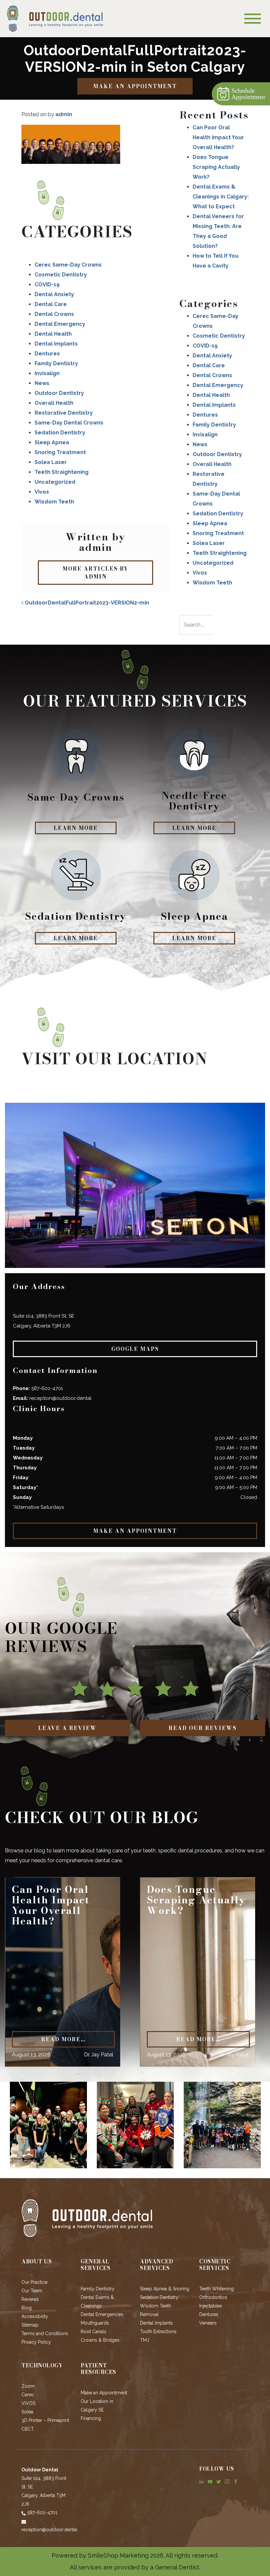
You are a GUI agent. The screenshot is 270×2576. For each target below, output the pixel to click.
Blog (27, 2308)
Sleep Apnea (52, 442)
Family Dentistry (56, 363)
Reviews (30, 2299)
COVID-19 (47, 284)
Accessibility (35, 2316)
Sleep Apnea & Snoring (165, 2289)
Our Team (32, 2291)
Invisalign (47, 373)
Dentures (47, 354)
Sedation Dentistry (60, 433)
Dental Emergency (60, 324)
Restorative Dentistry (64, 413)
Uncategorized (55, 482)
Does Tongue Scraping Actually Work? (216, 167)
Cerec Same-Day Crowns (68, 265)
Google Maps (135, 1349)
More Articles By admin (95, 573)
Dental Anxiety (54, 294)
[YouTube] (210, 2481)
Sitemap (30, 2325)
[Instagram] (227, 2481)
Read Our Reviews (203, 1728)
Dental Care (51, 304)
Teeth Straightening (62, 472)
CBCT (28, 2429)
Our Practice (34, 2282)
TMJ (145, 2340)
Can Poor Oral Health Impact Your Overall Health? (218, 137)
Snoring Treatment (60, 452)
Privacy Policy (36, 2342)
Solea (27, 2412)
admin (64, 114)
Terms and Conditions (45, 2333)
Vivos (42, 492)
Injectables (211, 2306)
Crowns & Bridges (100, 2340)
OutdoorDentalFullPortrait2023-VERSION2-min (86, 603)
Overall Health (54, 403)
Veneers (208, 2323)
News (42, 383)
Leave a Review (67, 1728)
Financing (91, 2418)
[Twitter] (219, 2481)
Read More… (63, 2039)
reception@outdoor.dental (60, 1398)
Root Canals (94, 2331)
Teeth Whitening (216, 2289)
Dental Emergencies (102, 2314)
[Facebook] (236, 2481)
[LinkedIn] (202, 2481)
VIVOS (28, 2403)
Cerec (28, 2395)
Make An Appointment (135, 86)
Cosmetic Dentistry (61, 275)
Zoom (28, 2386)
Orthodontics (213, 2297)
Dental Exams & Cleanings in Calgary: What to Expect (221, 197)
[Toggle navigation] (253, 19)
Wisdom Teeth (54, 502)
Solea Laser (51, 462)
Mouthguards (95, 2323)
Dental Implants (56, 344)
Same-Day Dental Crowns (69, 423)
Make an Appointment (104, 2393)
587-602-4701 (47, 1388)
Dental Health (53, 334)
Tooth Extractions (158, 2331)
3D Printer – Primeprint (45, 2420)
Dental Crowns (54, 314)
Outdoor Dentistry (59, 393)
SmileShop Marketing (118, 2555)
